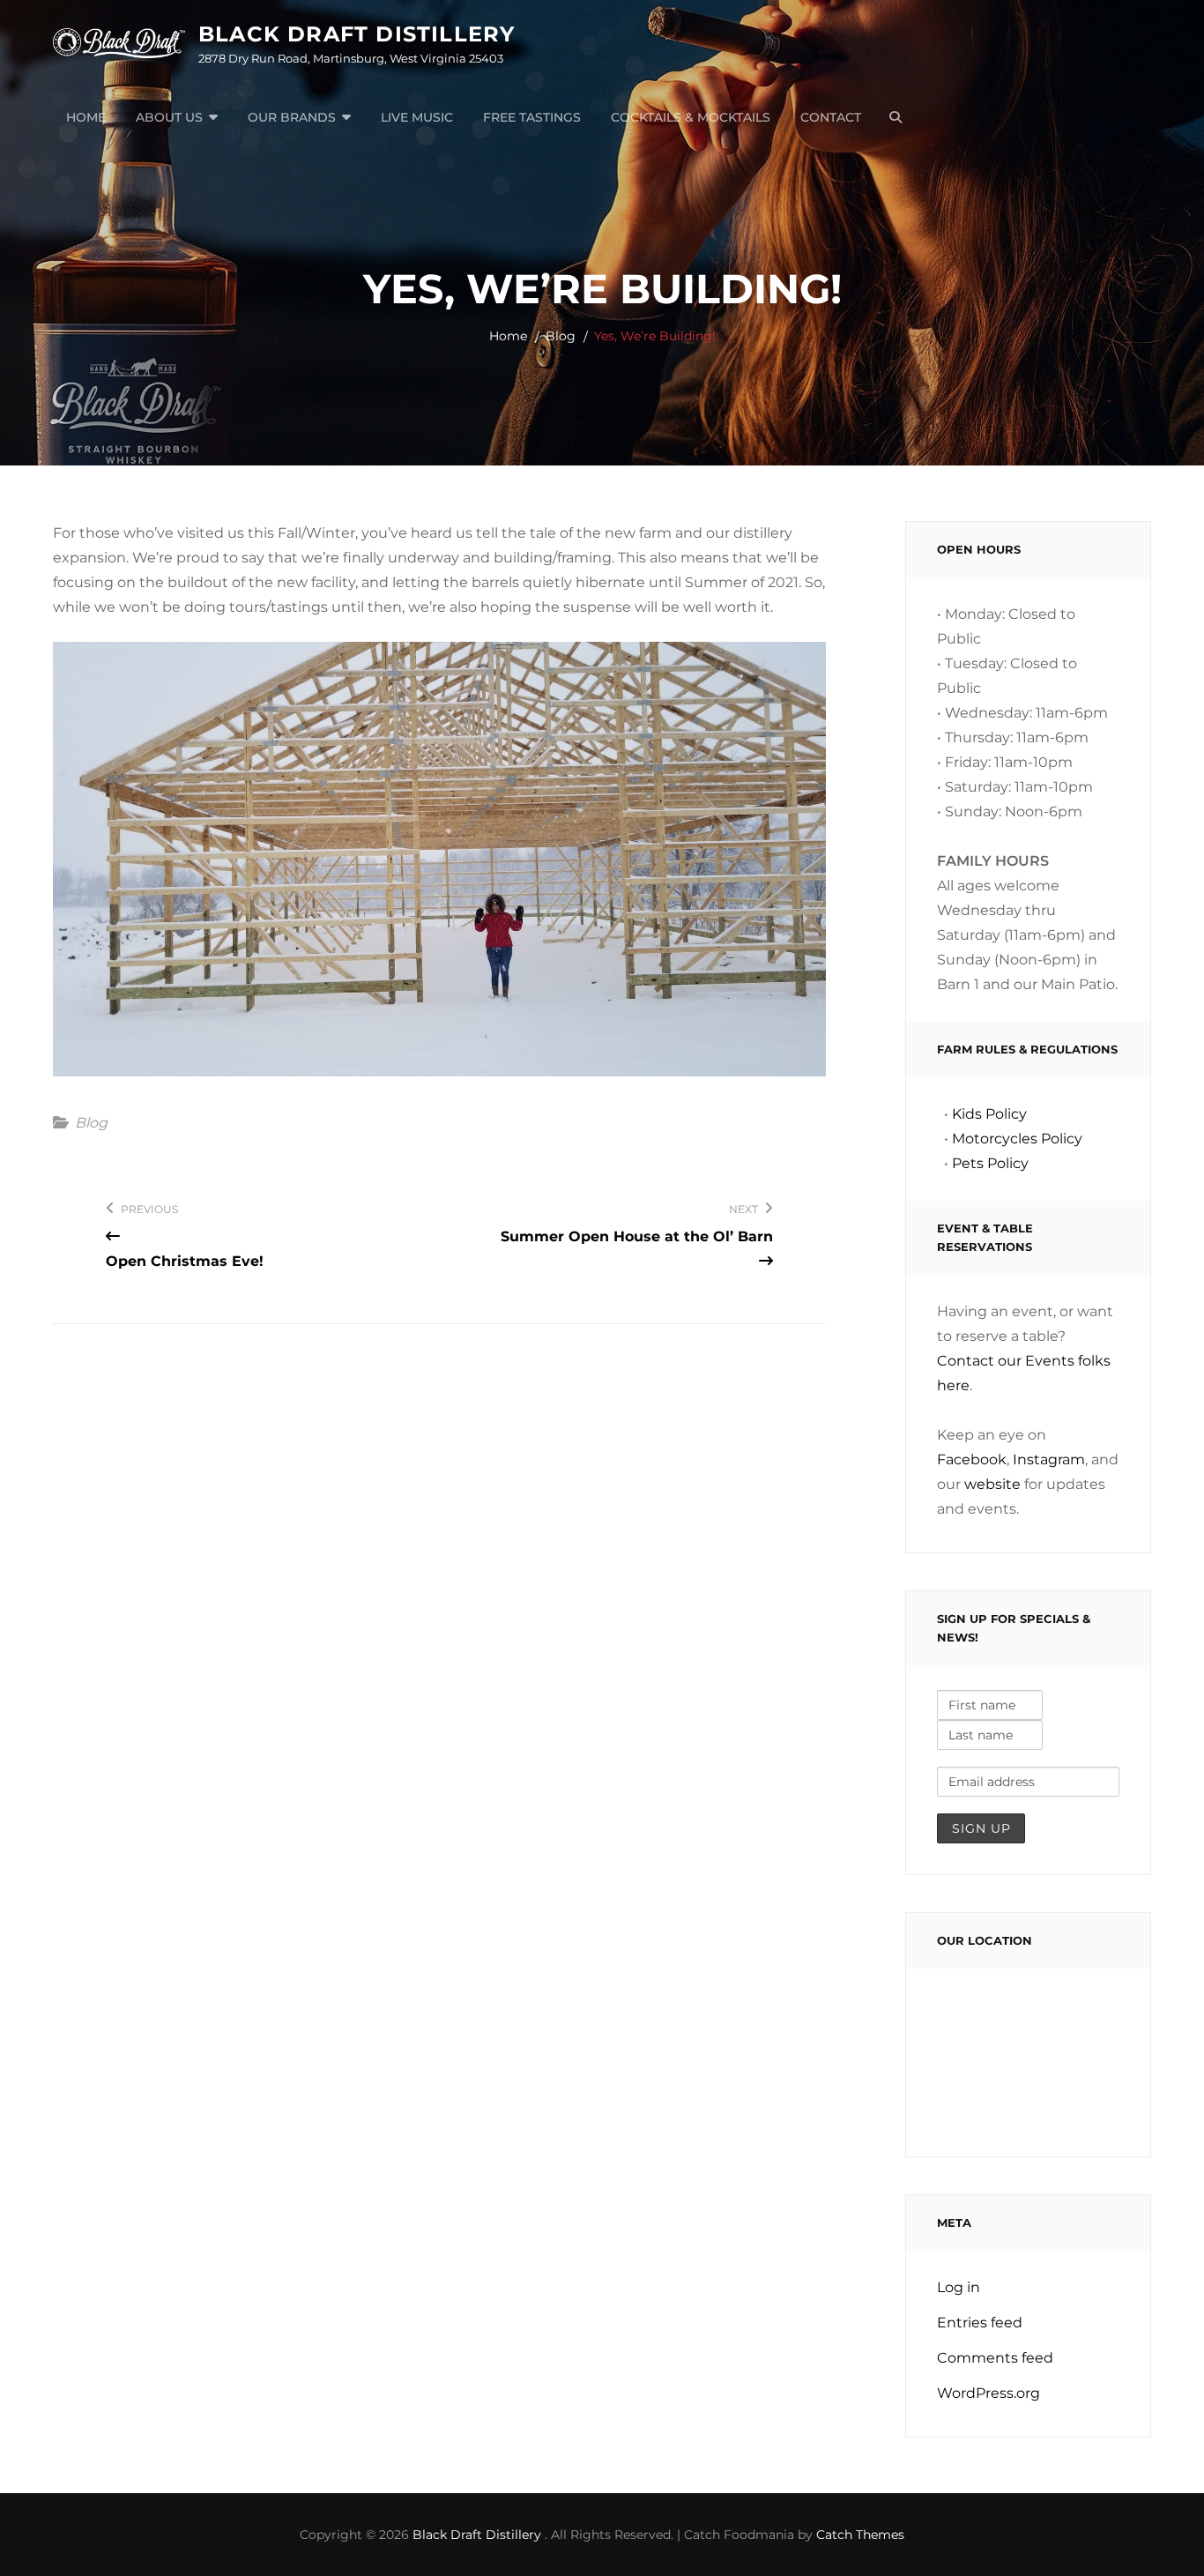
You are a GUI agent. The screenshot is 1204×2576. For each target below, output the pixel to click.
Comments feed (995, 2358)
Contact (831, 117)
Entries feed (980, 2323)
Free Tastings (532, 117)
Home (86, 117)
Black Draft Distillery (357, 34)
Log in (959, 2287)
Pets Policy (990, 1163)
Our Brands (292, 117)
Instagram (1049, 1459)
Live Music (417, 117)
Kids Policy (989, 1114)
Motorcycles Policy (1017, 1139)
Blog (561, 336)
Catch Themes (860, 2535)
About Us (169, 117)
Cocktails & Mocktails (691, 117)
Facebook (972, 1459)
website (992, 1484)
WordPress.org (988, 2393)
